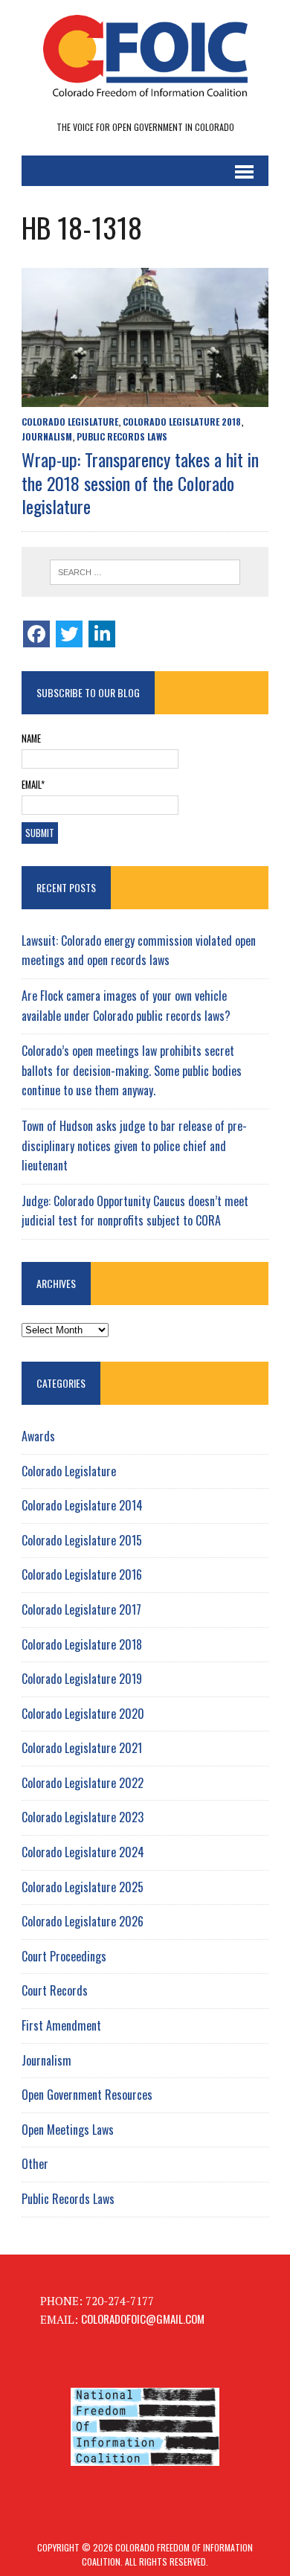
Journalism (47, 436)
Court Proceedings (64, 1956)
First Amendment (61, 2025)
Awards (38, 1436)
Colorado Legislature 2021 (82, 1748)
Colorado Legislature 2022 (83, 1783)
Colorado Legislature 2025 (83, 1887)
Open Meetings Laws (68, 2130)
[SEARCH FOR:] (145, 572)
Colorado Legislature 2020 (83, 1714)
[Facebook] (36, 634)
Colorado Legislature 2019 (82, 1679)
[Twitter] (69, 634)
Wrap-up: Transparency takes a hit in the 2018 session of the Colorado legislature (140, 482)
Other (35, 2164)
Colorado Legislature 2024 (83, 1852)
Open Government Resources (87, 2095)
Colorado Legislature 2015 (82, 1540)
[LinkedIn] (102, 634)
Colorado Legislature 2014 (82, 1505)
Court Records (55, 1990)
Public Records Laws (122, 436)
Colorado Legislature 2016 (82, 1574)
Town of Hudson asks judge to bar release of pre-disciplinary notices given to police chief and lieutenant (134, 1146)
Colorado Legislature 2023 (83, 1817)
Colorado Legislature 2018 (182, 422)
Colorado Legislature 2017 (81, 1609)
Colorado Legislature (70, 422)
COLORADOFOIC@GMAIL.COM (143, 2319)
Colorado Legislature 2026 (83, 1921)
